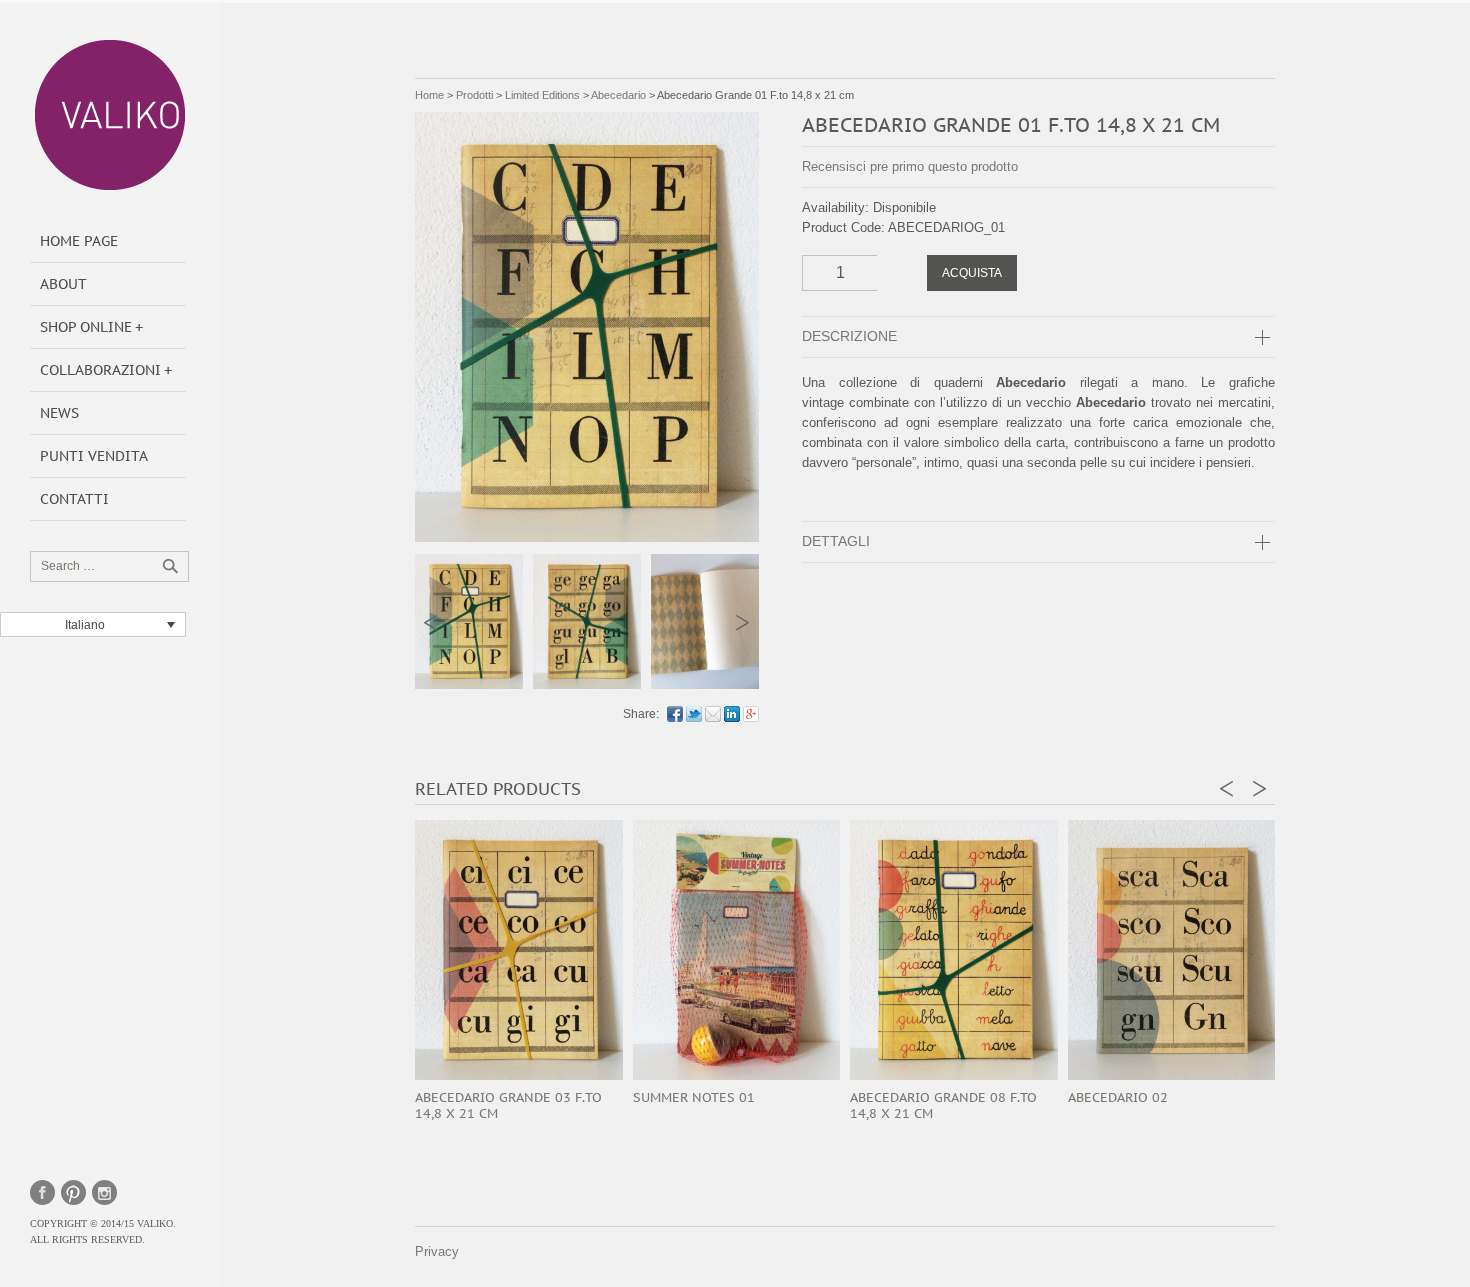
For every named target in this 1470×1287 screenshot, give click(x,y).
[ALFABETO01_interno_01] (705, 621)
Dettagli (836, 541)
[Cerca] (170, 566)
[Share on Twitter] (694, 714)
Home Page (79, 241)
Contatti (74, 499)
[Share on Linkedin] (732, 714)
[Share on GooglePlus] (751, 714)
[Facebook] (42, 1192)
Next (742, 622)
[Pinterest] (73, 1192)
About (63, 284)
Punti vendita (94, 456)
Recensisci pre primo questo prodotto (910, 166)
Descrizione (849, 336)
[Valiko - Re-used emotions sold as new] (109, 115)
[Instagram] (104, 1192)
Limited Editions (542, 95)
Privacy (437, 1251)
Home (429, 95)
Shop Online (86, 327)
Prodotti (474, 95)
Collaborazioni (100, 370)
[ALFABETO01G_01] (587, 621)
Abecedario (618, 95)
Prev (431, 622)
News (59, 413)
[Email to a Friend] (713, 714)
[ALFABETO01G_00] (469, 621)
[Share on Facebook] (675, 714)
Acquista (972, 273)
